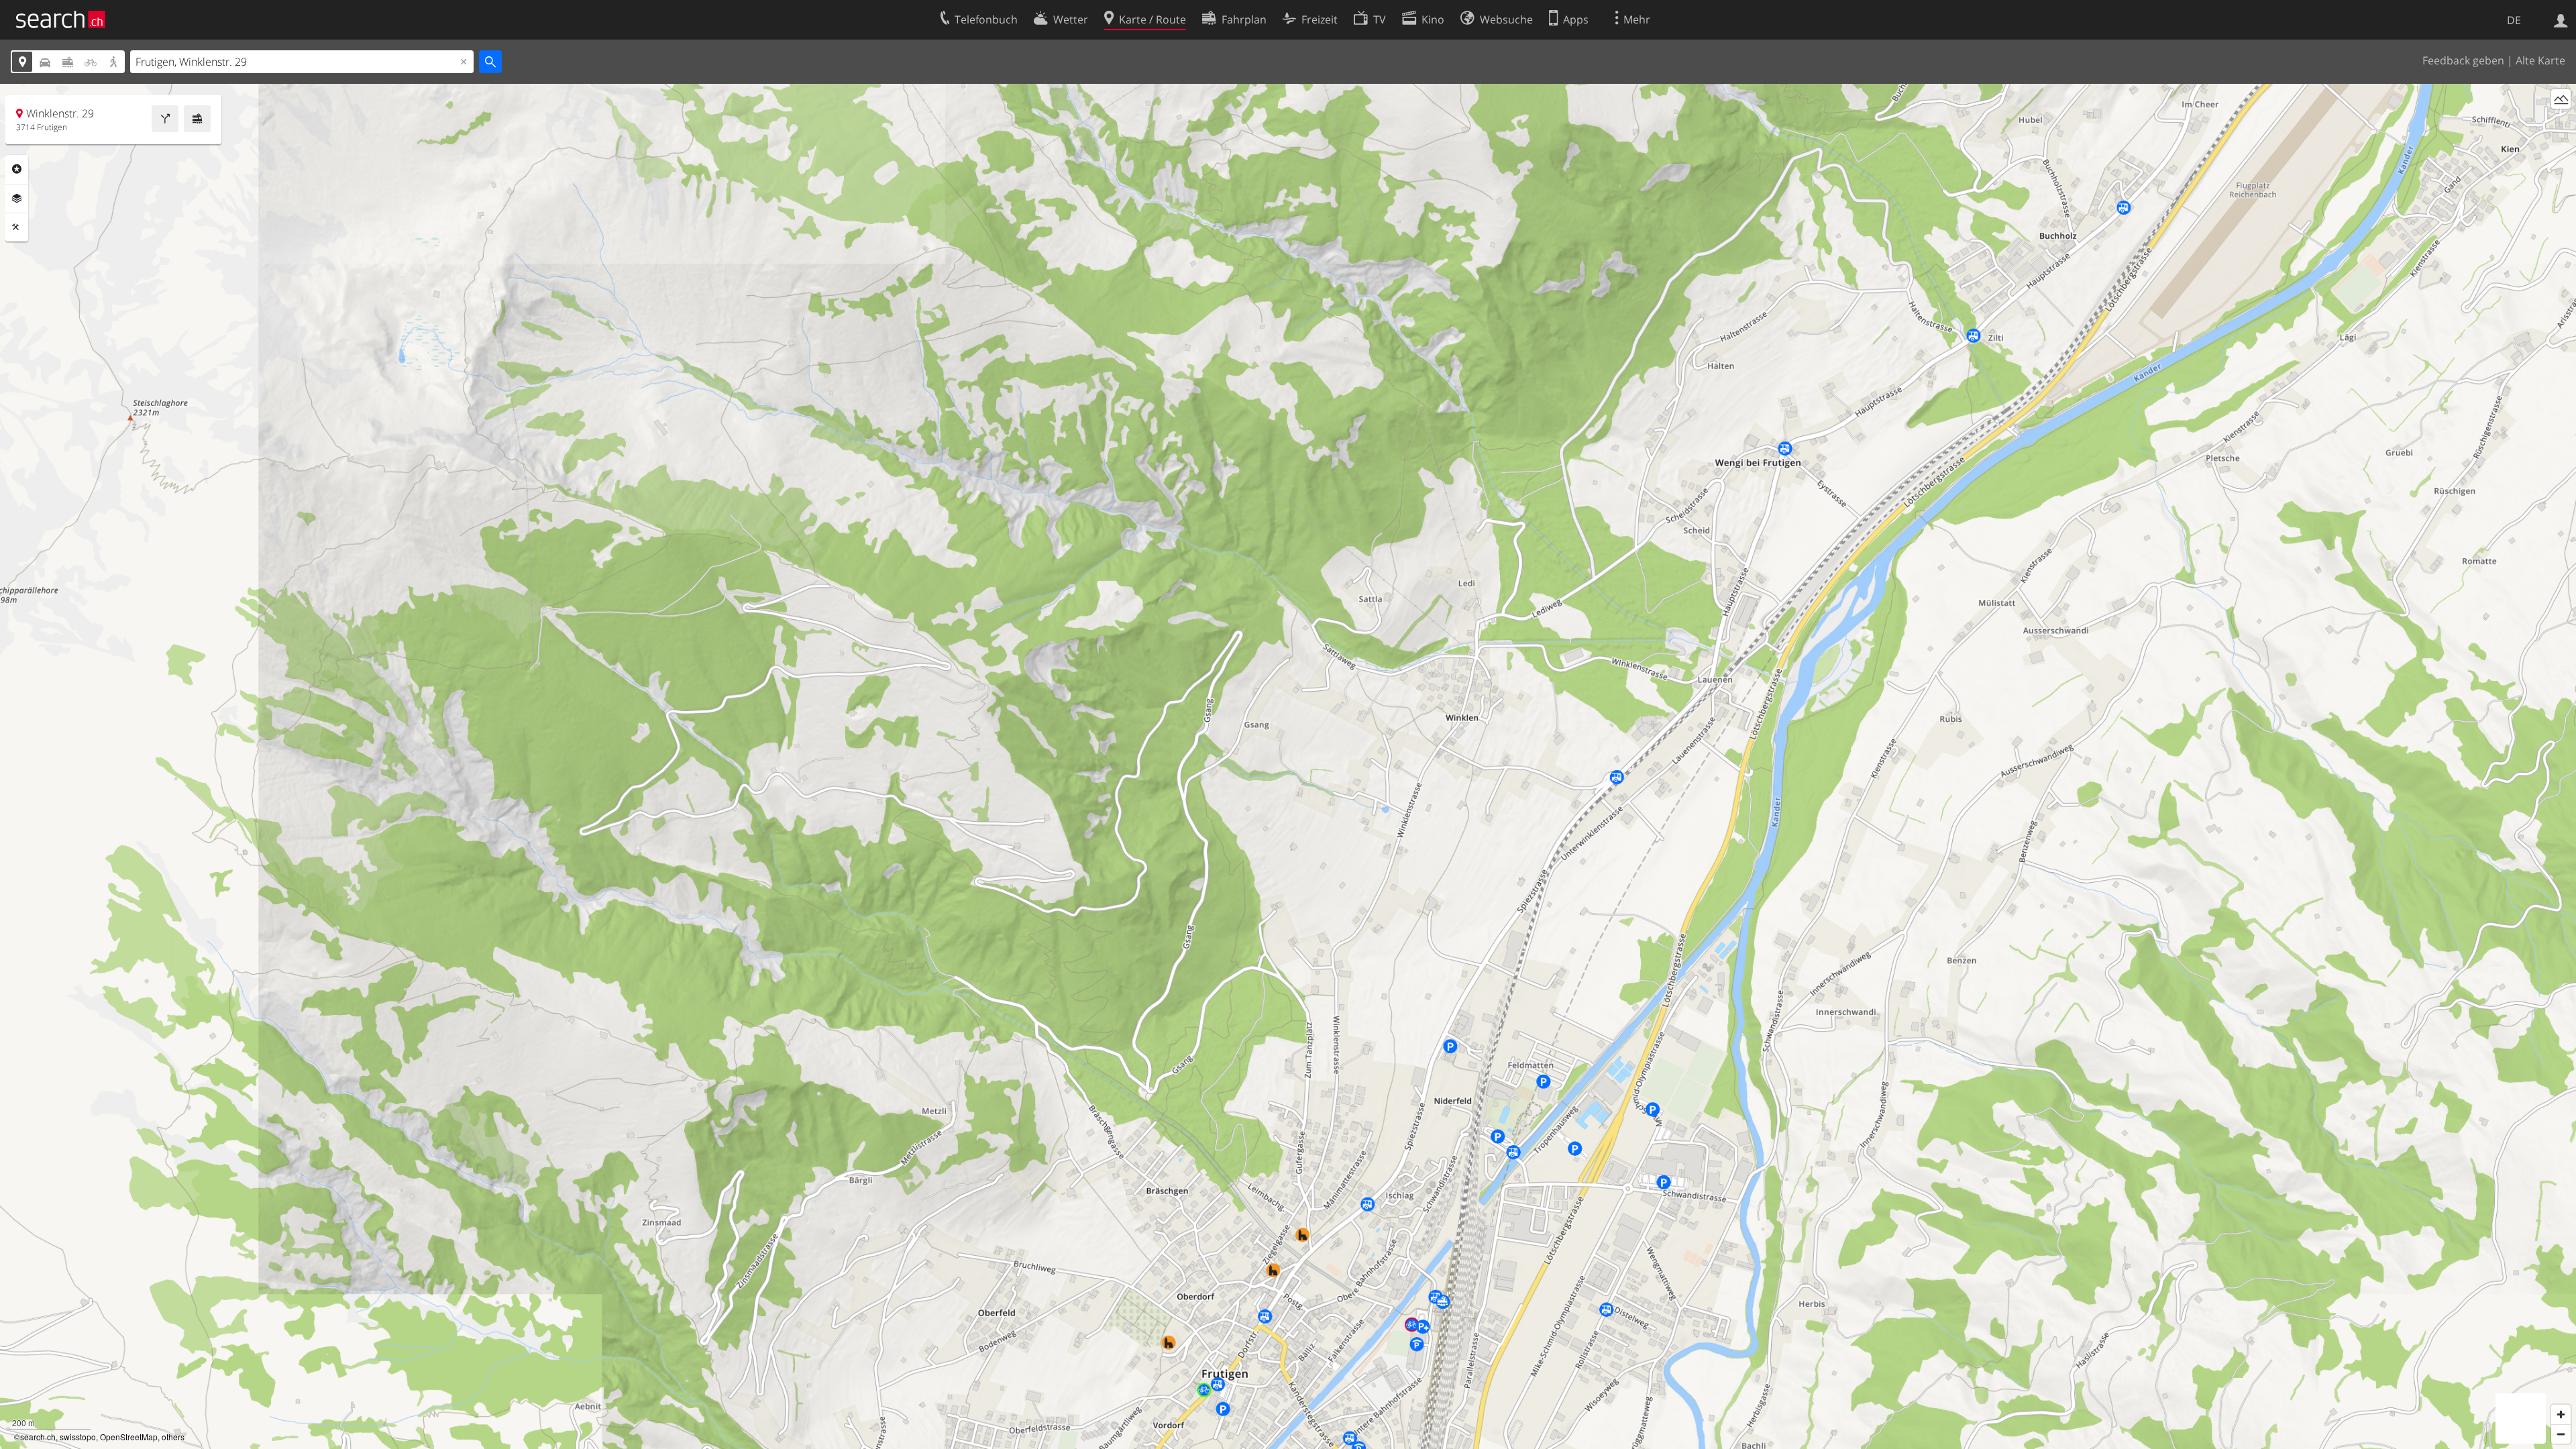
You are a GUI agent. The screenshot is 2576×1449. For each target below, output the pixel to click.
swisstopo (78, 1437)
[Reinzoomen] (2561, 1414)
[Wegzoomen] (2561, 1434)
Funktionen (17, 227)
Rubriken (17, 169)
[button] (1398, 758)
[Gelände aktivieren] (2561, 99)
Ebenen (17, 199)
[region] (1288, 766)
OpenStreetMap (129, 1437)
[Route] (165, 119)
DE (2514, 20)
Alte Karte (2540, 60)
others (173, 1437)
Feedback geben (2463, 60)
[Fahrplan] (197, 119)
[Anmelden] (2561, 19)
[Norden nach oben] (2561, 124)
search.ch (38, 1437)
